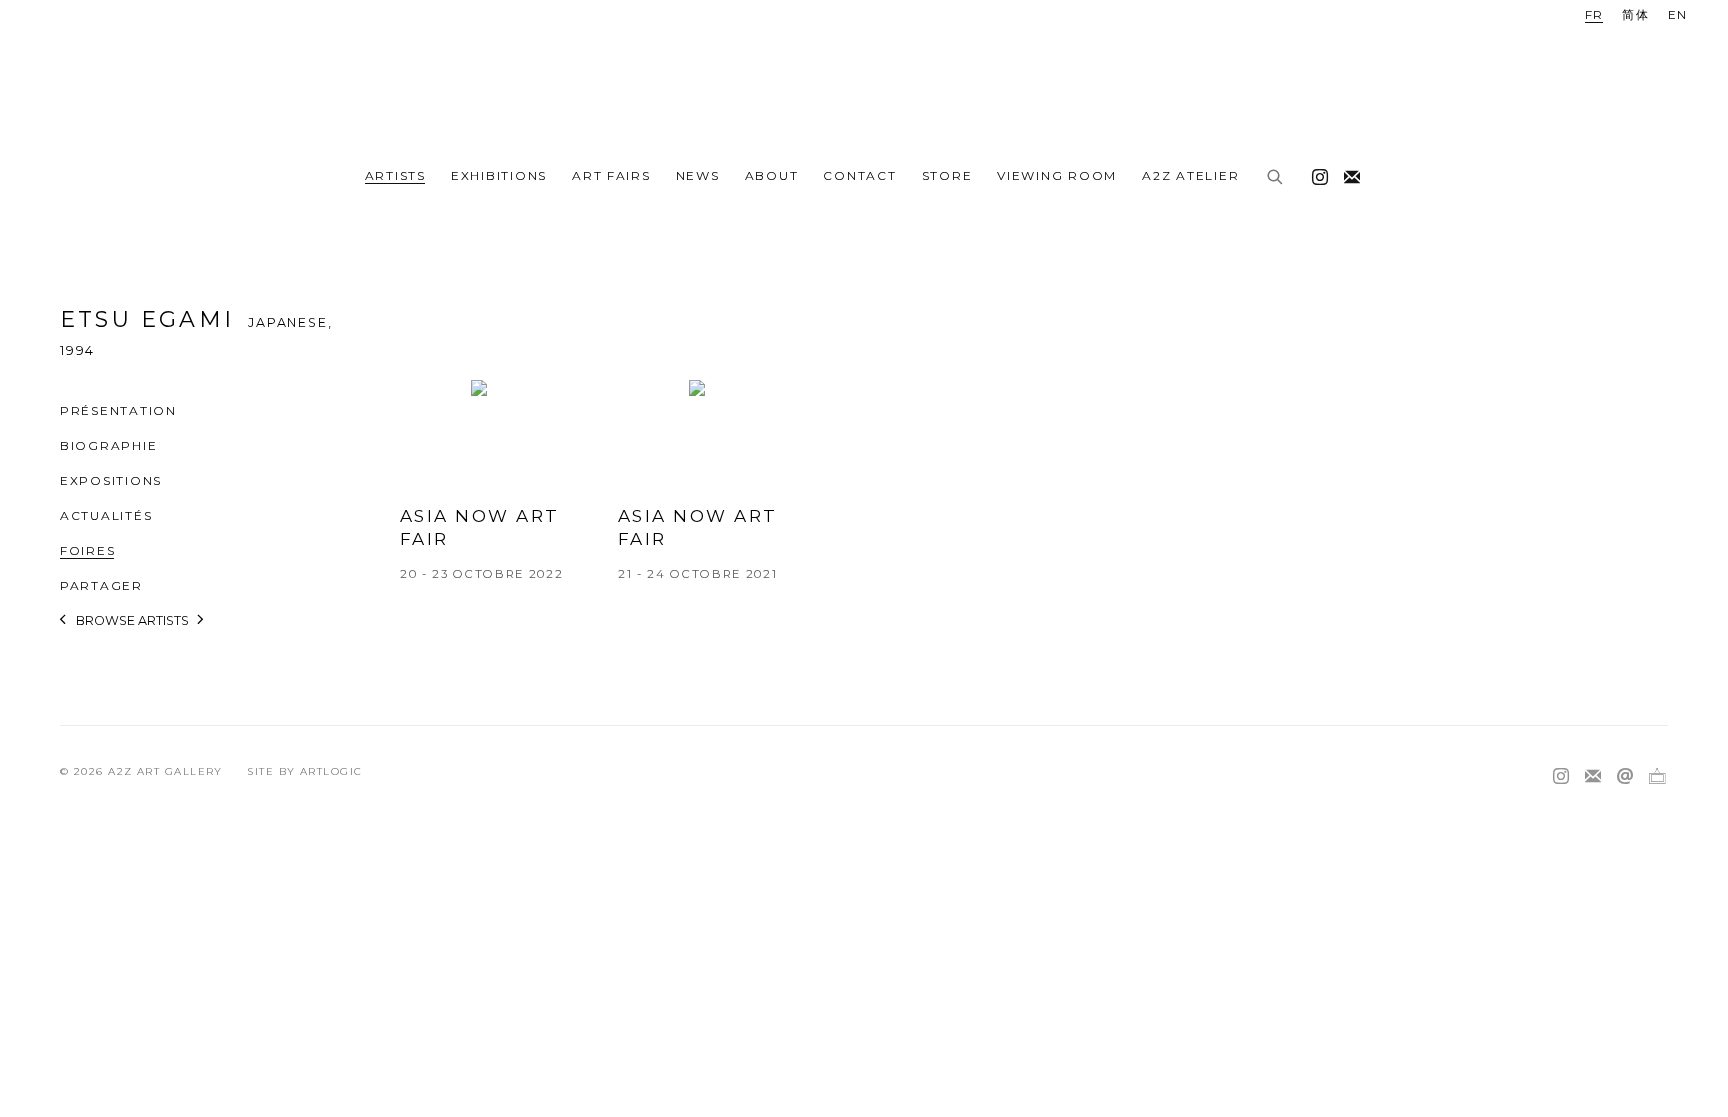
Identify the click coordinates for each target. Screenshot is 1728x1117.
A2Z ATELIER (1190, 175)
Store (947, 175)
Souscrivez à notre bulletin (1347, 173)
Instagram (1315, 173)
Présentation (118, 410)
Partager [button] (101, 585)
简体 (1635, 14)
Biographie (108, 445)
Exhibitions (499, 175)
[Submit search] (1276, 178)
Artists (395, 175)
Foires (87, 550)
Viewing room (1057, 175)
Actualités (106, 515)
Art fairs (611, 175)
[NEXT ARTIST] (201, 623)
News (698, 175)
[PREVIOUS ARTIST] (63, 623)
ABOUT (772, 175)
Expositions (111, 480)
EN (1678, 14)
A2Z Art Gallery (864, 77)
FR (1594, 14)
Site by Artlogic (304, 771)
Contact (859, 175)
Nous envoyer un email (1625, 777)
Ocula (1657, 777)
